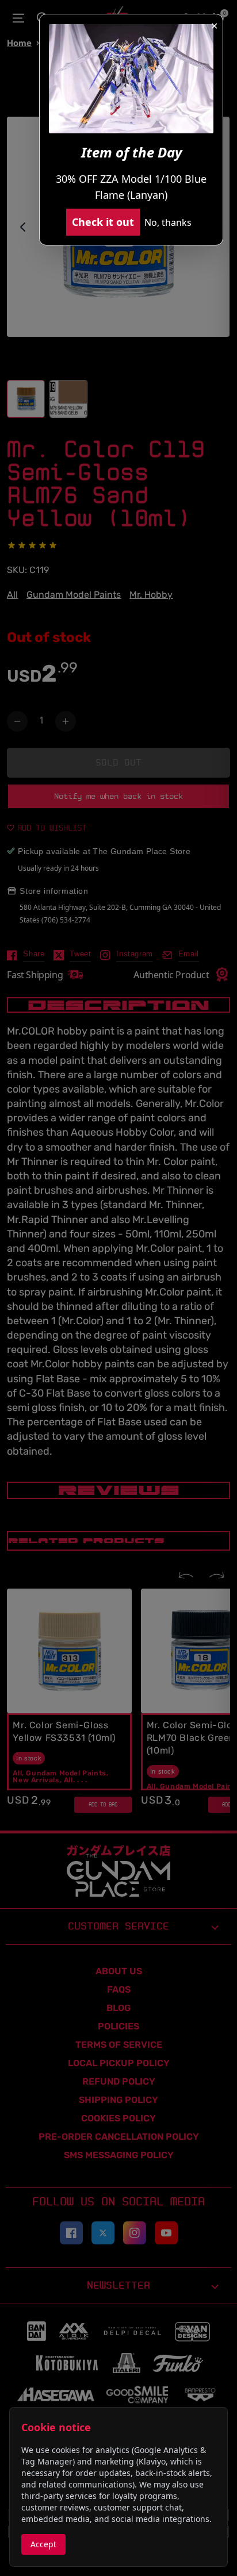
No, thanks (168, 222)
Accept (43, 2544)
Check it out (103, 222)
